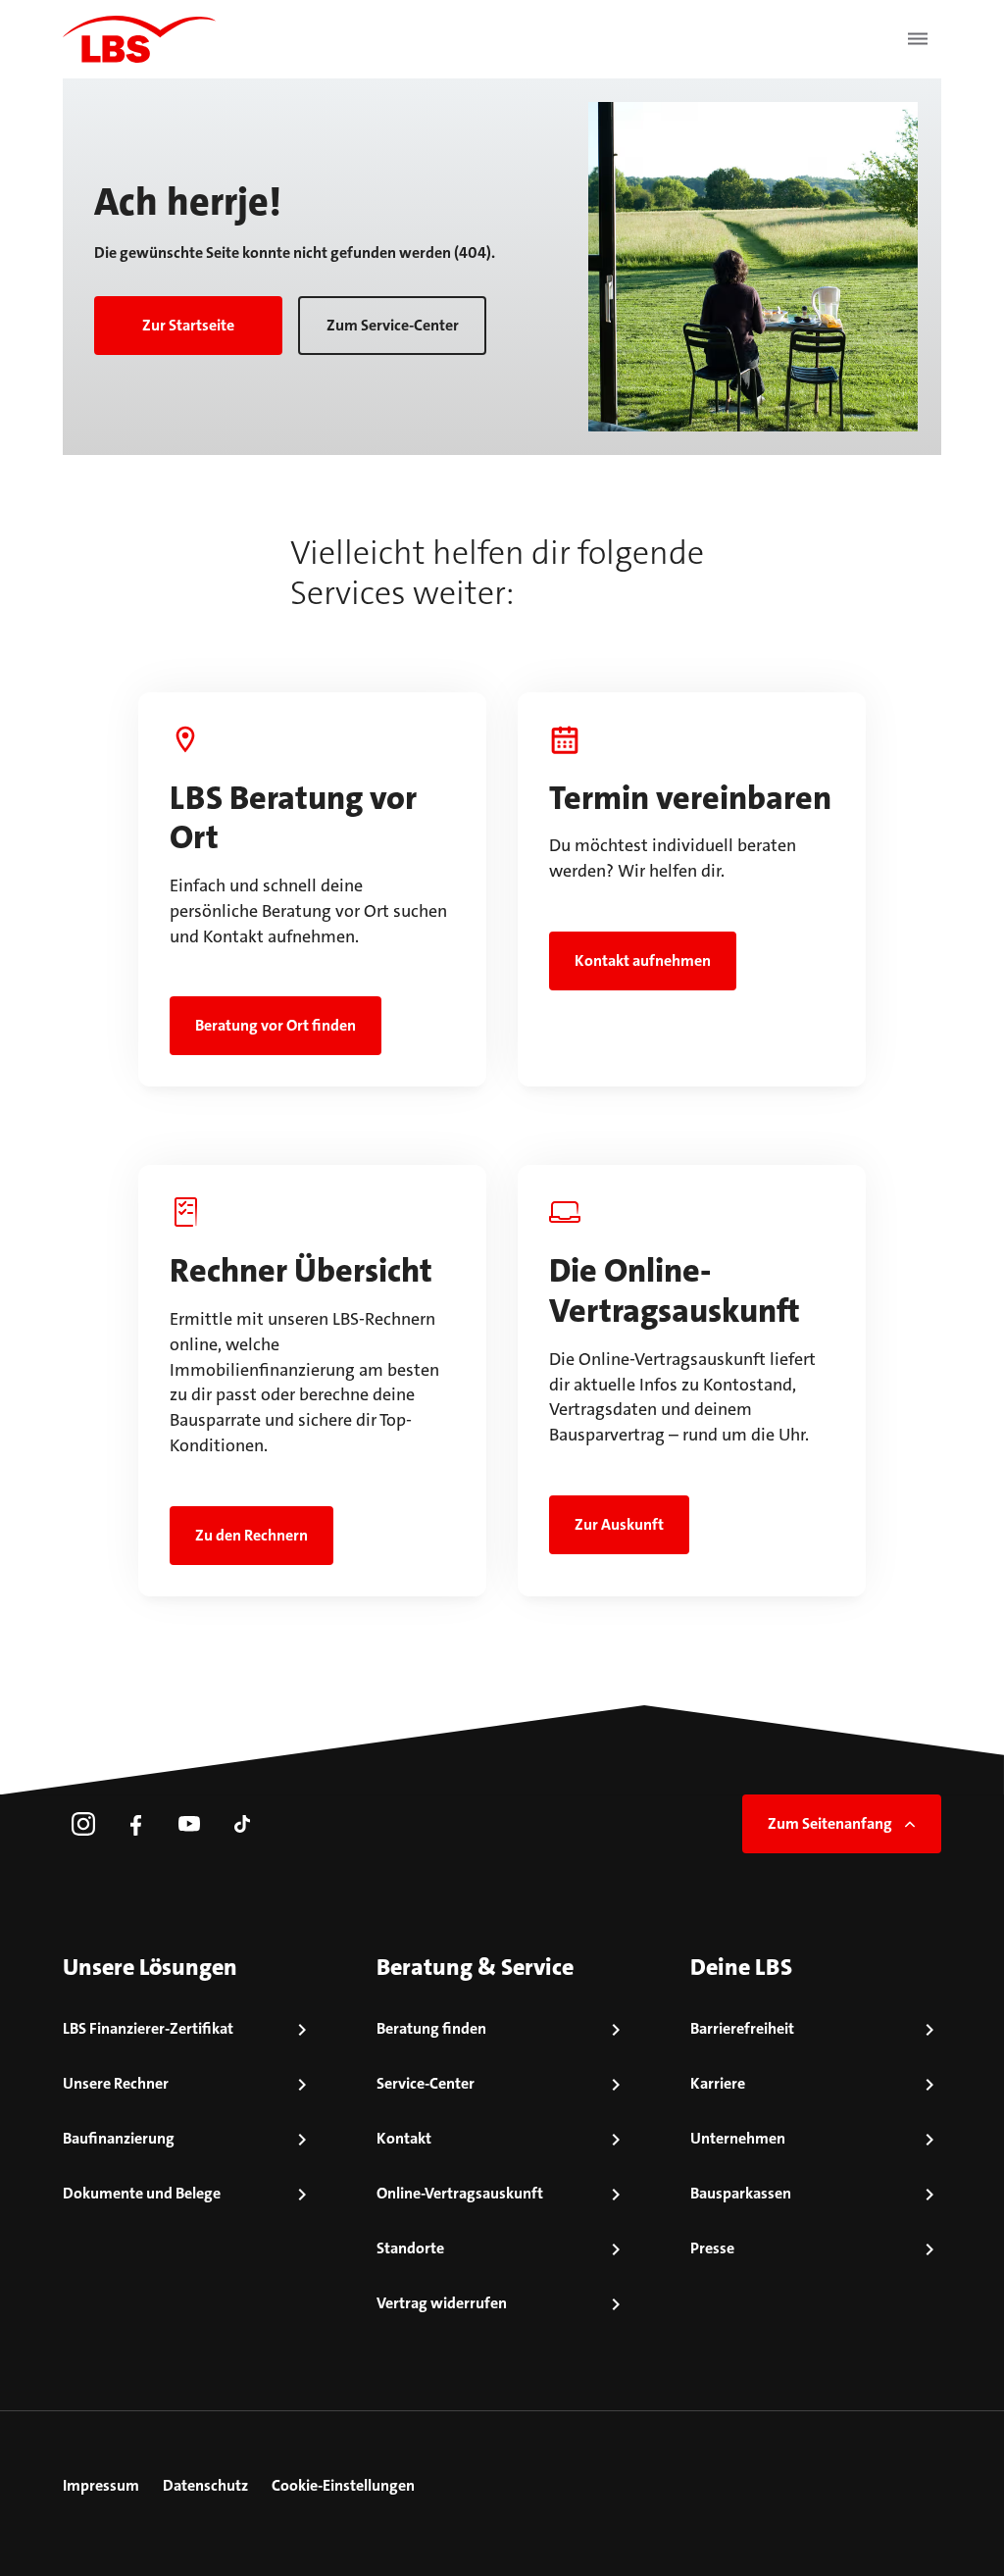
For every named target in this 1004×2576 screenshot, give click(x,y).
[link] (83, 1824)
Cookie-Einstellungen (343, 2485)
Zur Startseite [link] (188, 325)
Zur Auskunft (619, 1524)
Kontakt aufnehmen (643, 960)
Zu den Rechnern (251, 1535)
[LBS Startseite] (139, 39)
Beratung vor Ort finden (276, 1025)
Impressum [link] (101, 2485)
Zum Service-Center (393, 325)
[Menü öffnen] (918, 39)
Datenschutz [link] (205, 2485)
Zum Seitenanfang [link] (830, 1823)
